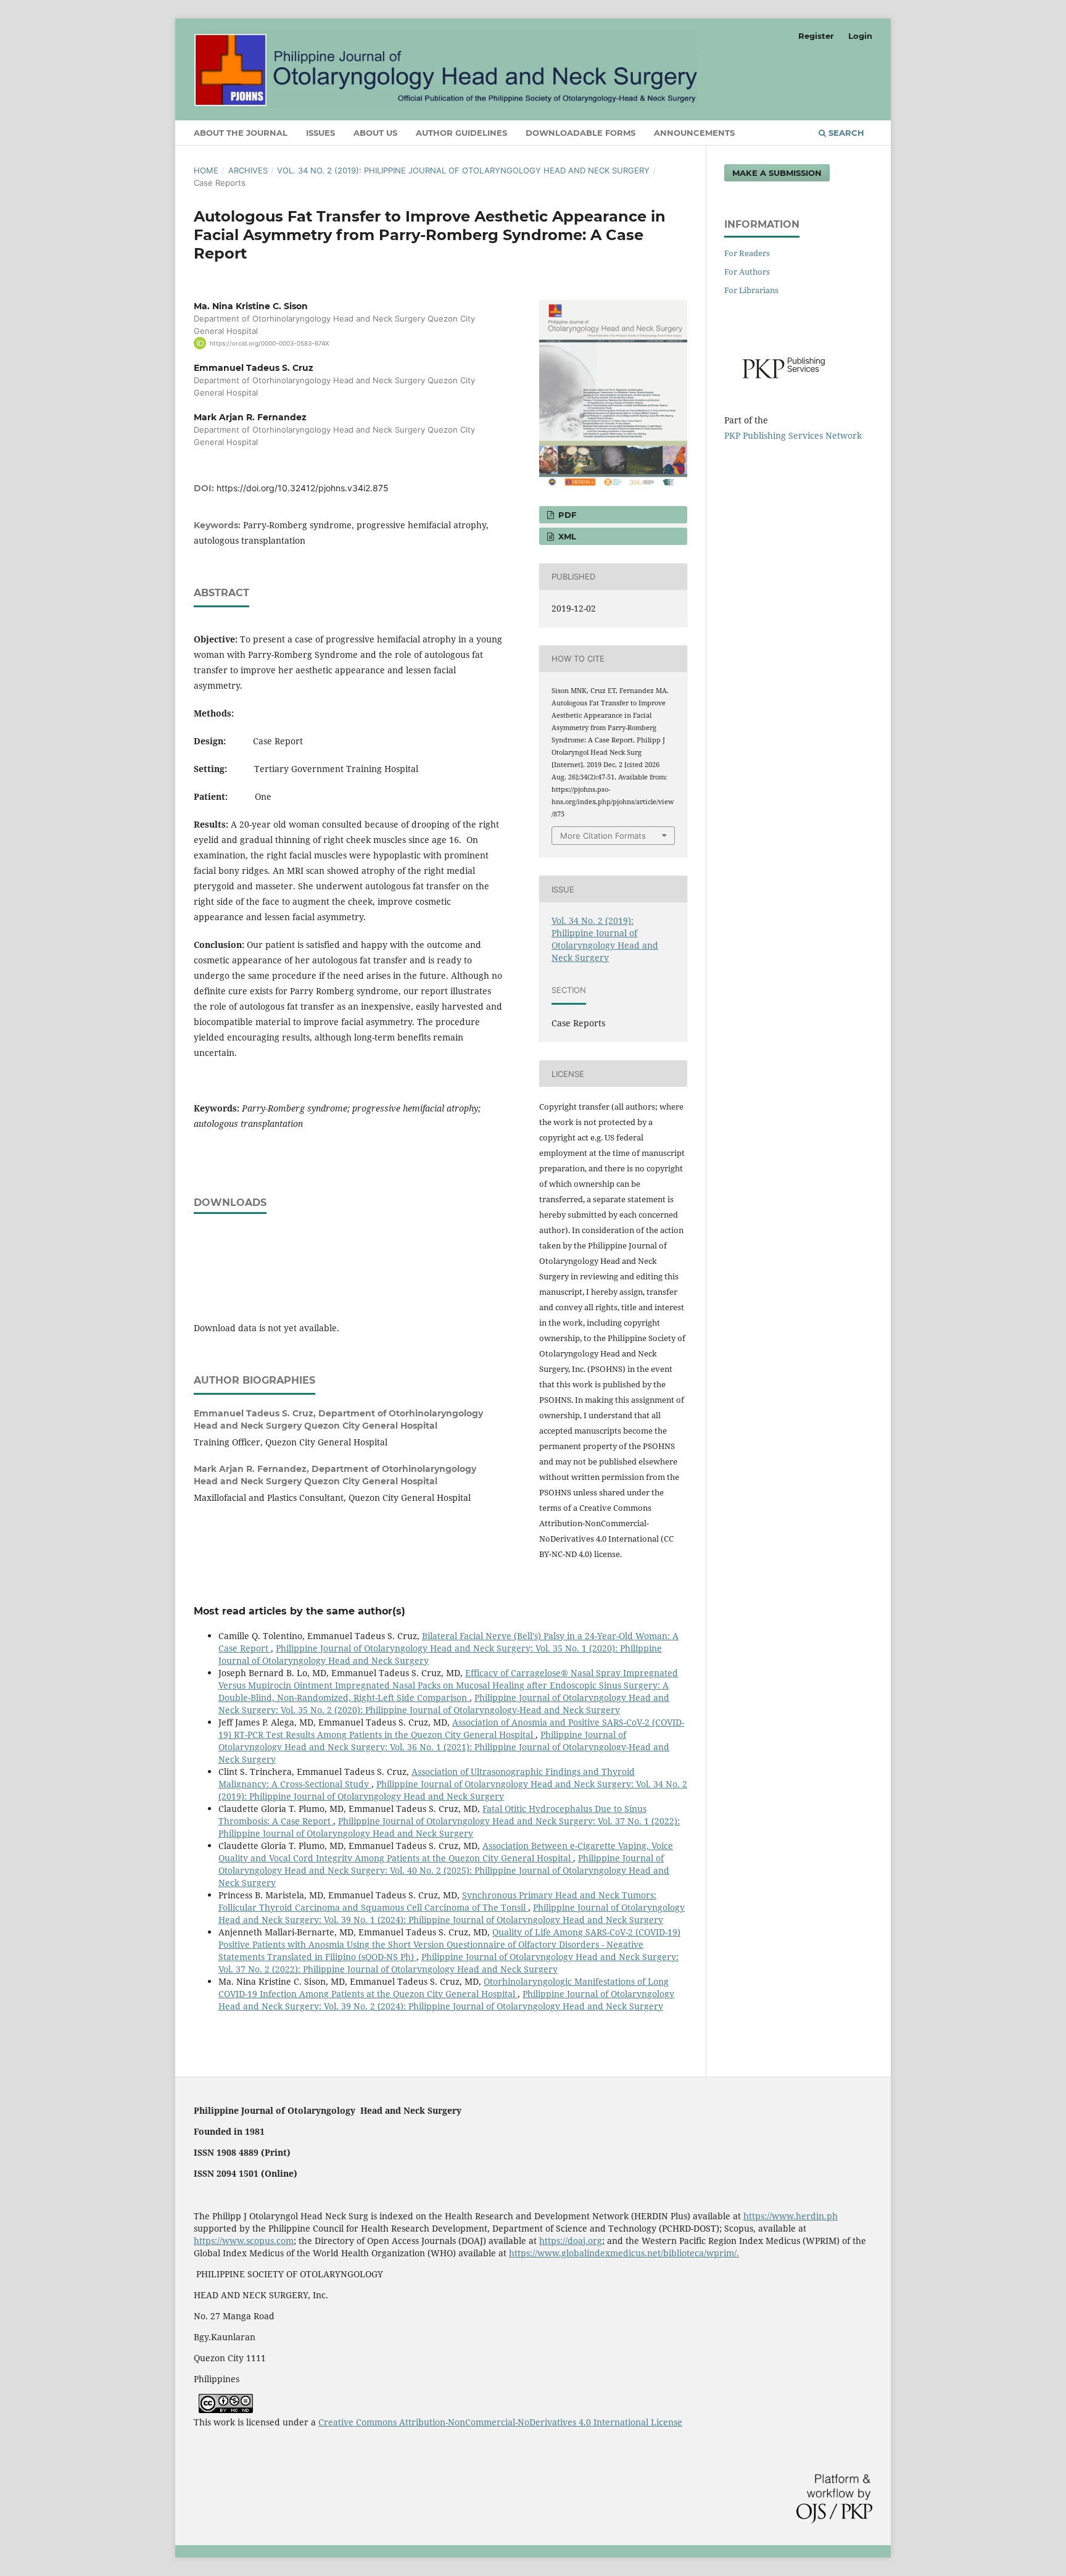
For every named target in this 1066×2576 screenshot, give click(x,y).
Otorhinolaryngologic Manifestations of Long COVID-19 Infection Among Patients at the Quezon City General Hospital (444, 1988)
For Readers (747, 253)
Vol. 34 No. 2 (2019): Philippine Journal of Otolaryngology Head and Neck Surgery (463, 170)
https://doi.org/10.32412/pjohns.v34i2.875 (303, 488)
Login (860, 36)
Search (845, 133)
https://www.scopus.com (244, 2241)
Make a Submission (777, 173)
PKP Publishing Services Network (793, 435)
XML (566, 536)
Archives (248, 170)
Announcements (694, 133)
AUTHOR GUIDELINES (461, 133)
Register (816, 36)
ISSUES (320, 133)
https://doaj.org (571, 2241)
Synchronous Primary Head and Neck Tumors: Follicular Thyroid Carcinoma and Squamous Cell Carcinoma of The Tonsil (437, 1901)
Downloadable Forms (581, 133)
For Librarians (751, 290)
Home (206, 170)
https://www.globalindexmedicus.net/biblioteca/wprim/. (624, 2253)
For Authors (747, 272)
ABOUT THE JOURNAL (241, 133)
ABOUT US (375, 133)
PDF (566, 515)
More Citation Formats (603, 836)
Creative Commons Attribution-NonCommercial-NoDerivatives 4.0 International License (500, 2422)
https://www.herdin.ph (791, 2216)
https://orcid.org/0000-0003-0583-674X (269, 343)
